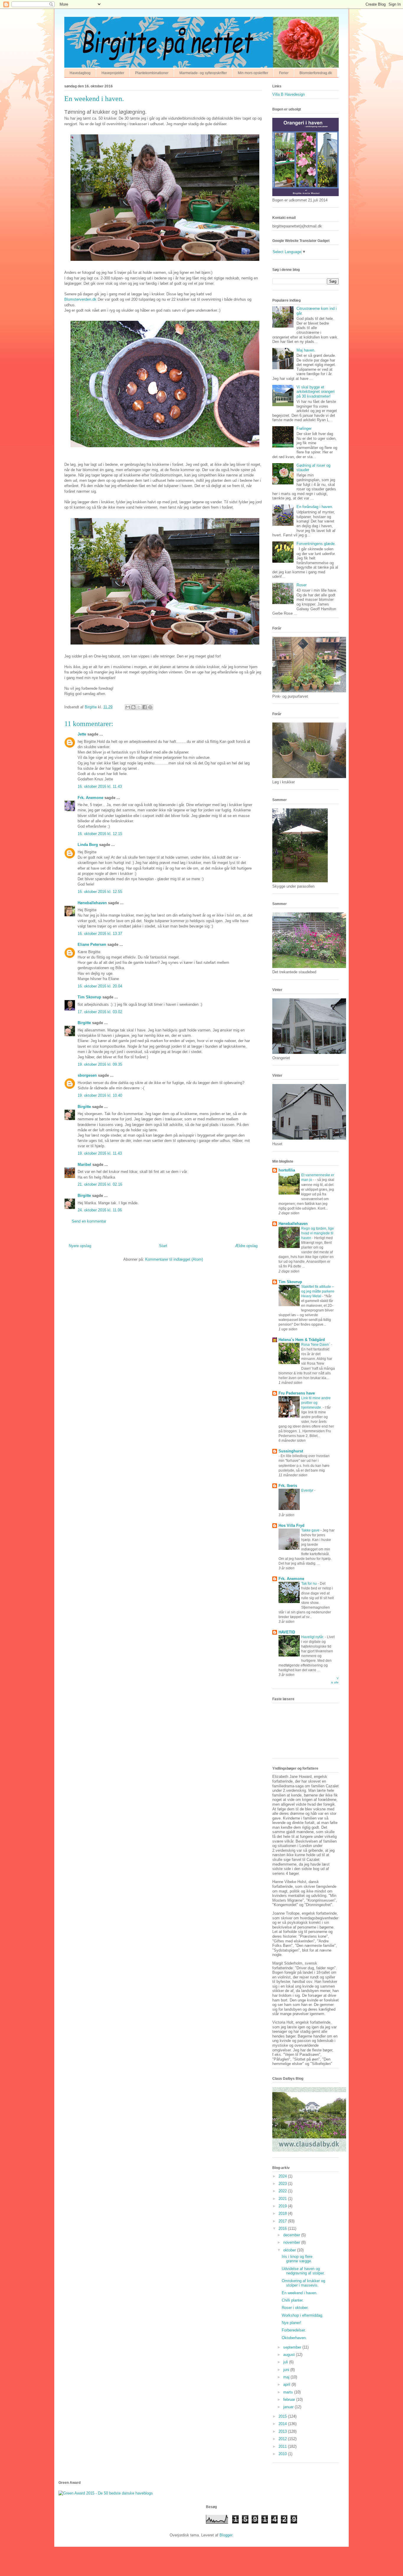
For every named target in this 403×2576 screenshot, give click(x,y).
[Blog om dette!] (133, 707)
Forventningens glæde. (316, 544)
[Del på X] (139, 707)
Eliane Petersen (92, 944)
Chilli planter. (293, 2300)
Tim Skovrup (89, 997)
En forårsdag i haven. (315, 507)
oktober (290, 2250)
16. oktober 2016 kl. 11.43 (100, 786)
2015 (283, 2416)
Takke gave (311, 1530)
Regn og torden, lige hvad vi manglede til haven (318, 1233)
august (290, 2355)
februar (290, 2400)
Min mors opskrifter (253, 73)
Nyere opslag (80, 1246)
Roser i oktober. (295, 2308)
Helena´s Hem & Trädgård (302, 1340)
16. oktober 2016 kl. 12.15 (100, 834)
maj (287, 2377)
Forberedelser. (294, 2330)
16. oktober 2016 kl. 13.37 (100, 934)
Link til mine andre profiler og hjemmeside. (316, 1403)
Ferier (284, 73)
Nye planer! (291, 2323)
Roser (302, 585)
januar (289, 2407)
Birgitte (84, 1023)
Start (163, 1246)
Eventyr (308, 1490)
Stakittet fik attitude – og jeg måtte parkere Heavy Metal (318, 1291)
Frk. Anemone (90, 798)
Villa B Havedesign (289, 94)
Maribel (84, 1165)
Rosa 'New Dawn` (316, 1345)
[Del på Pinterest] (150, 707)
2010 (283, 2454)
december (292, 2235)
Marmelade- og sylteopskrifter (203, 73)
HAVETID (287, 1632)
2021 (283, 2199)
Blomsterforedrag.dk (316, 73)
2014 (283, 2424)
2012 (283, 2439)
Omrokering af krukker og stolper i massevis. (303, 2283)
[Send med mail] (128, 707)
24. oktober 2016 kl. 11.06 (100, 1210)
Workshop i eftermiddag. (303, 2315)
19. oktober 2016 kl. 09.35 (100, 1064)
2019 (283, 2206)
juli (286, 2362)
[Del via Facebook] (145, 707)
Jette (82, 734)
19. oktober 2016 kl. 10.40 (100, 1095)
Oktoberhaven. (294, 2338)
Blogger (226, 2535)
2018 (283, 2213)
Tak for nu (309, 1584)
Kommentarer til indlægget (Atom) (174, 1259)
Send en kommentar (89, 1221)
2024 (283, 2176)
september (293, 2347)
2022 (283, 2191)
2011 (283, 2446)
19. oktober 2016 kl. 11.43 (100, 1153)
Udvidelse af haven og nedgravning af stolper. (303, 2271)
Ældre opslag (246, 1246)
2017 (283, 2221)
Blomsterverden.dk (80, 299)
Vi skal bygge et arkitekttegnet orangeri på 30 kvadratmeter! (316, 392)
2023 (283, 2184)
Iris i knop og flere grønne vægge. (297, 2259)
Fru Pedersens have (297, 1393)
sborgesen (87, 1075)
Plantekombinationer (152, 73)
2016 (283, 2228)
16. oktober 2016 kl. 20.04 (100, 986)
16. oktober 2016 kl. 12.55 (100, 892)
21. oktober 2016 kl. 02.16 (100, 1184)
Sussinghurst (291, 1451)
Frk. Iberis (288, 1486)
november (292, 2242)
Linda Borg (88, 845)
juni (287, 2370)
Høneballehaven (92, 903)
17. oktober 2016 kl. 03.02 (100, 1012)
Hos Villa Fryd (291, 1525)
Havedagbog (80, 73)
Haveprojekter (113, 73)
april (287, 2384)
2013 (283, 2431)
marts (289, 2392)
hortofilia (287, 1170)
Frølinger (304, 428)
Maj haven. (306, 350)
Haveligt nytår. (313, 1637)
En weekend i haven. (300, 2293)
